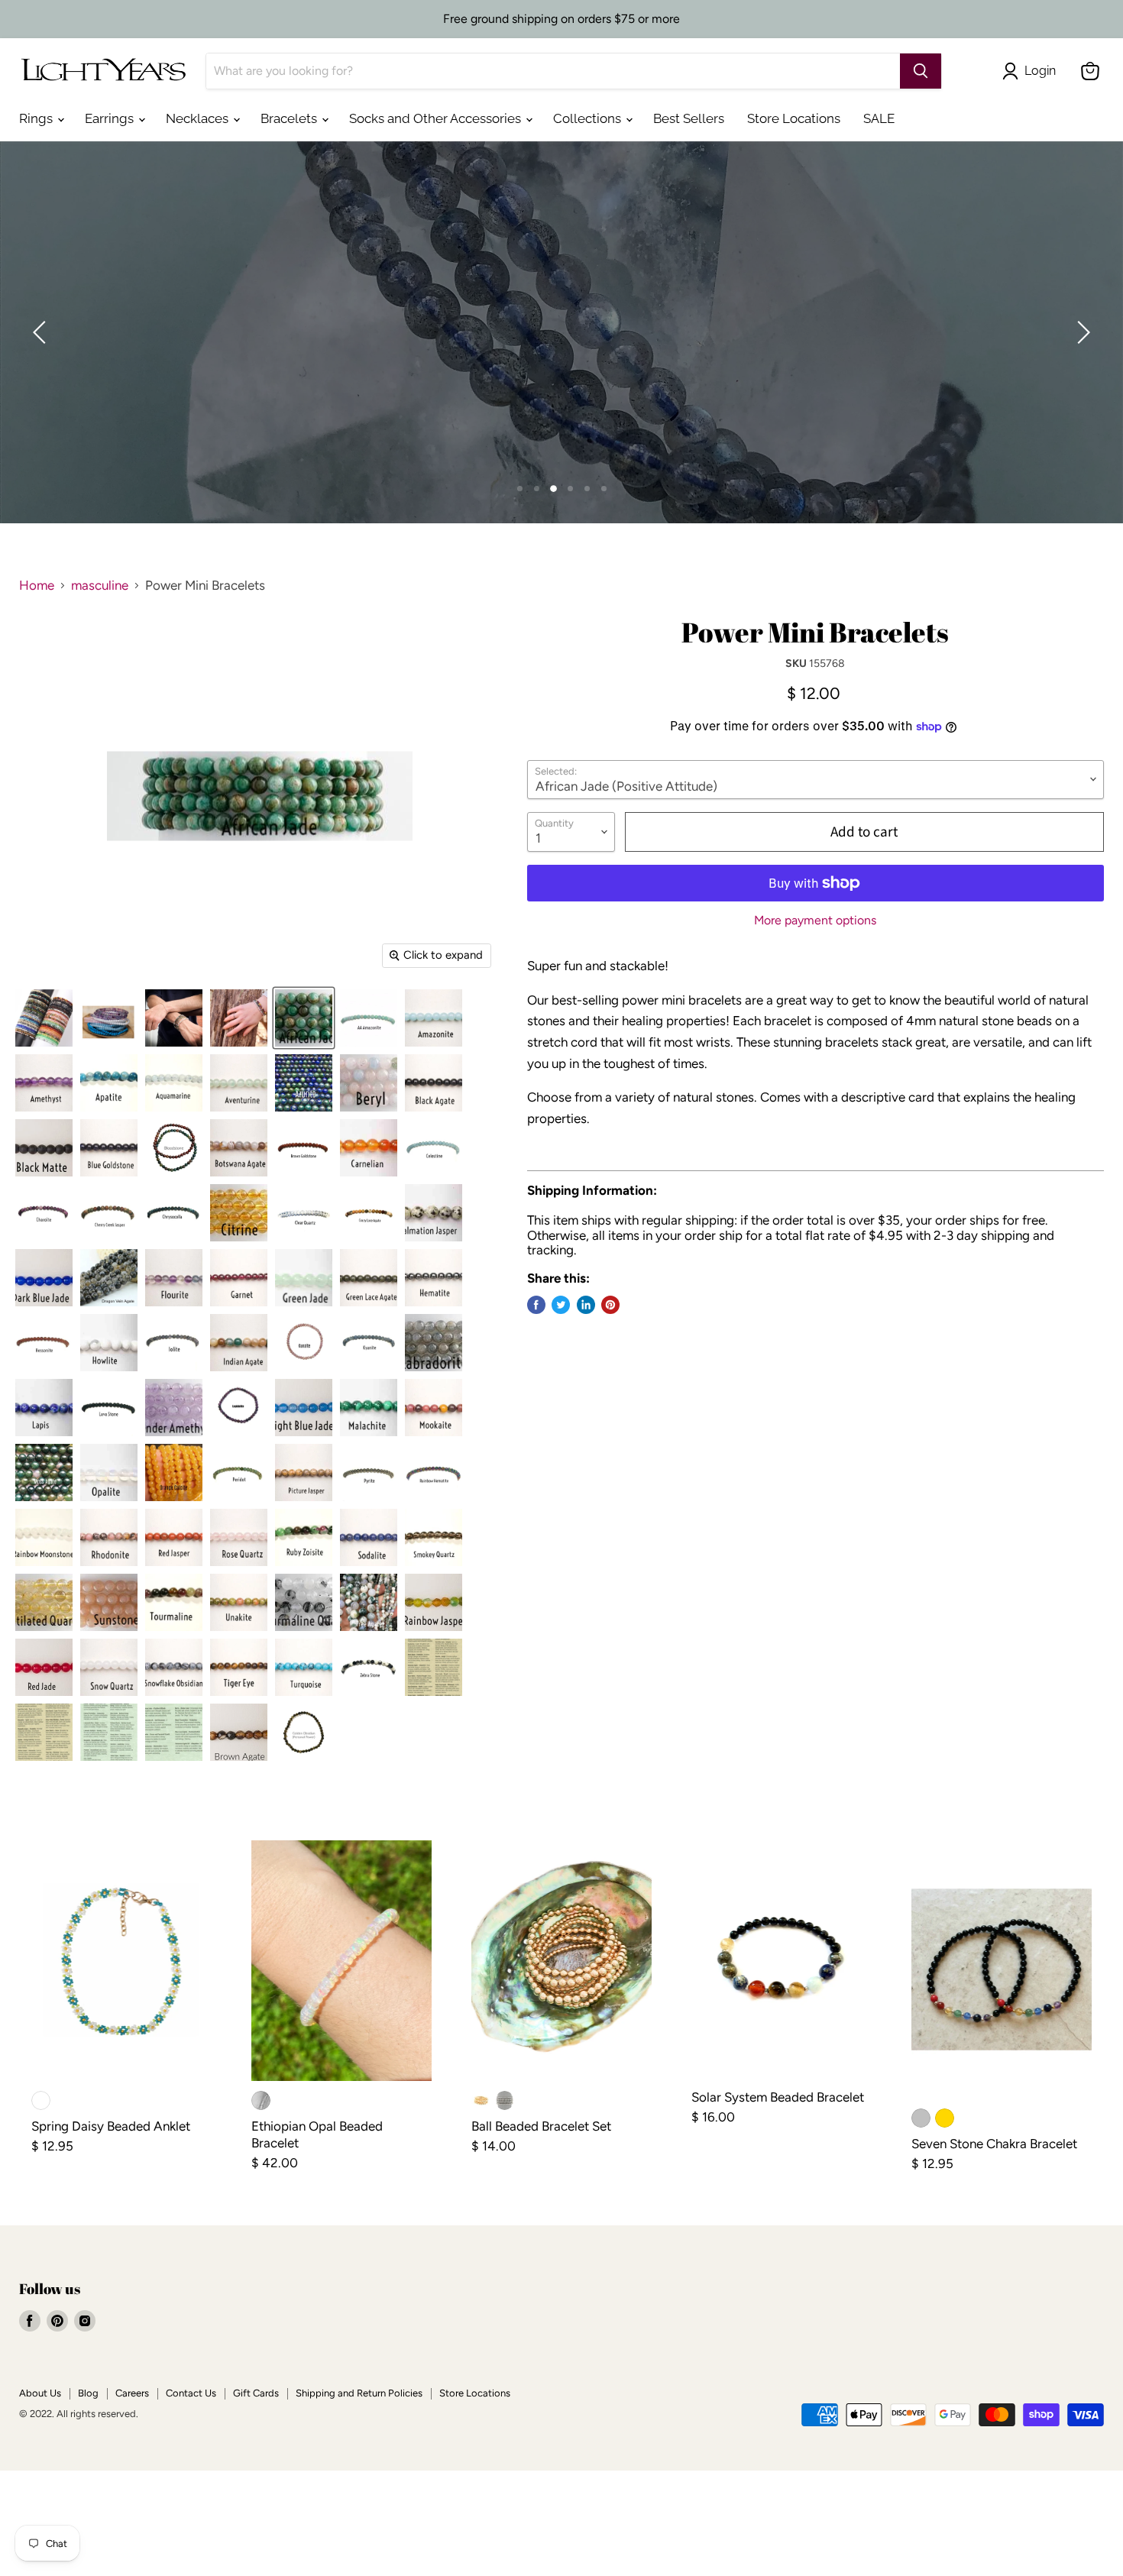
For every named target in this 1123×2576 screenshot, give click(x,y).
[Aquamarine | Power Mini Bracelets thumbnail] (174, 1083)
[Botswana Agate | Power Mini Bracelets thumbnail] (239, 1148)
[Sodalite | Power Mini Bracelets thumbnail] (369, 1537)
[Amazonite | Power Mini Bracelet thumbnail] (369, 1018)
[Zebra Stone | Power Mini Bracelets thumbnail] (369, 1667)
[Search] (921, 71)
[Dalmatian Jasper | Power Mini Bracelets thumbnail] (434, 1213)
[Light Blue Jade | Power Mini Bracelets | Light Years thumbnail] (304, 1408)
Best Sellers (689, 118)
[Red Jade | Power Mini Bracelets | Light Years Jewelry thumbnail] (44, 1667)
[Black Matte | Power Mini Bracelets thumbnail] (44, 1148)
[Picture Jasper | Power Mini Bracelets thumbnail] (304, 1472)
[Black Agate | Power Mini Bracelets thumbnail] (434, 1083)
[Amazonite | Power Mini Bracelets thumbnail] (434, 1018)
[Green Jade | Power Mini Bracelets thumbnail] (304, 1278)
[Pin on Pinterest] (610, 1305)
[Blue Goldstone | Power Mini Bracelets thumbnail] (109, 1148)
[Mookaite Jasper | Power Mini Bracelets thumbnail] (434, 1408)
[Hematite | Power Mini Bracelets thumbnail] (434, 1278)
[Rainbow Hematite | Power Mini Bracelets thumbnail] (434, 1472)
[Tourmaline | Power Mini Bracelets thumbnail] (174, 1602)
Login (1040, 71)
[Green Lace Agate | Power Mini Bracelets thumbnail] (369, 1278)
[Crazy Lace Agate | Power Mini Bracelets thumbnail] (369, 1213)
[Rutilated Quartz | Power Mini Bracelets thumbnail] (44, 1602)
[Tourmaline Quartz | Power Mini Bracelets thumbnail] (304, 1602)
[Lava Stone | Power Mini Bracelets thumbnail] (109, 1408)
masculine (100, 586)
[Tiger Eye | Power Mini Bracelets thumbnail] (239, 1667)
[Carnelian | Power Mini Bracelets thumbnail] (369, 1148)
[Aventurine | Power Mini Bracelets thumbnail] (239, 1083)
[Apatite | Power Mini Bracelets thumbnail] (109, 1083)
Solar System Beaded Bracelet (778, 2097)
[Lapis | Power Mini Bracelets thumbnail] (44, 1408)
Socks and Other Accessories (437, 118)
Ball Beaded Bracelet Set (541, 2126)
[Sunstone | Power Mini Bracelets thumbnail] (109, 1602)
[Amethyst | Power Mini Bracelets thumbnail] (44, 1083)
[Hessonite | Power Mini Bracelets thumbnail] (44, 1343)
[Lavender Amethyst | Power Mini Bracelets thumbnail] (174, 1408)
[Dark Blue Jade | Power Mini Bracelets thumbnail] (44, 1278)
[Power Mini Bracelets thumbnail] (44, 1018)
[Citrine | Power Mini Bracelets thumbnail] (239, 1213)
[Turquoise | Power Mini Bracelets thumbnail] (304, 1667)
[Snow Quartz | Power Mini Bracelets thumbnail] (109, 1667)
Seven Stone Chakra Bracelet (994, 2144)
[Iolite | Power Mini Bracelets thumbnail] (174, 1343)
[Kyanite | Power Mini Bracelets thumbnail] (369, 1343)
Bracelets (290, 118)
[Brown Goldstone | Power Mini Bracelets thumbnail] (304, 1148)
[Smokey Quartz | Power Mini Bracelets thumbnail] (434, 1537)
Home (37, 586)
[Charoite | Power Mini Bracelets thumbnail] (44, 1213)
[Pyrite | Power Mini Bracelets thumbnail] (369, 1472)
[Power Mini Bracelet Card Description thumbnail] (434, 1667)
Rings (37, 118)
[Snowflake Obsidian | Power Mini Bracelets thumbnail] (174, 1667)
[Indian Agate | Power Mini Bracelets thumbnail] (239, 1343)
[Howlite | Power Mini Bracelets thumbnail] (109, 1343)
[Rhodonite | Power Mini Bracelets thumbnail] (109, 1537)
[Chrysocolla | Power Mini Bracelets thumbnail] (174, 1213)
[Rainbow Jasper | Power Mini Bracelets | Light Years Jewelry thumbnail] (434, 1602)
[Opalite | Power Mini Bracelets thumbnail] (109, 1472)
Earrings (111, 118)
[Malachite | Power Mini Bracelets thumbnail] (369, 1408)
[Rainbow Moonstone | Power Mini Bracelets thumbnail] (44, 1537)
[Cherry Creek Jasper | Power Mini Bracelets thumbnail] (109, 1213)
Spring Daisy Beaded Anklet (111, 2126)
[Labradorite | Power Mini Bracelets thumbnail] (434, 1343)
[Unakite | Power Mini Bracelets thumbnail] (239, 1602)
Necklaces (199, 118)
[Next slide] (1081, 332)
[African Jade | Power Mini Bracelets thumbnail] (304, 1018)
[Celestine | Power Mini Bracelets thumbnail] (434, 1148)
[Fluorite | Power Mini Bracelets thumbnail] (174, 1278)
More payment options (815, 921)
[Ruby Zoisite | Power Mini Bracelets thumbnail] (304, 1537)
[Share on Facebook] (536, 1305)
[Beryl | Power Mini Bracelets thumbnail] (369, 1083)
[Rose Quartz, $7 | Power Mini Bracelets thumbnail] (239, 1537)
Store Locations (794, 118)
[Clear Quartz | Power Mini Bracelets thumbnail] (304, 1213)
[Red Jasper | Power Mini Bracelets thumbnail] (174, 1537)
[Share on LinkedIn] (586, 1305)
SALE (879, 118)
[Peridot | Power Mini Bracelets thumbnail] (239, 1472)
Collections (589, 118)
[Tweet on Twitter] (561, 1305)
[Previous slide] (42, 332)
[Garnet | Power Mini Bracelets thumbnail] (239, 1278)
